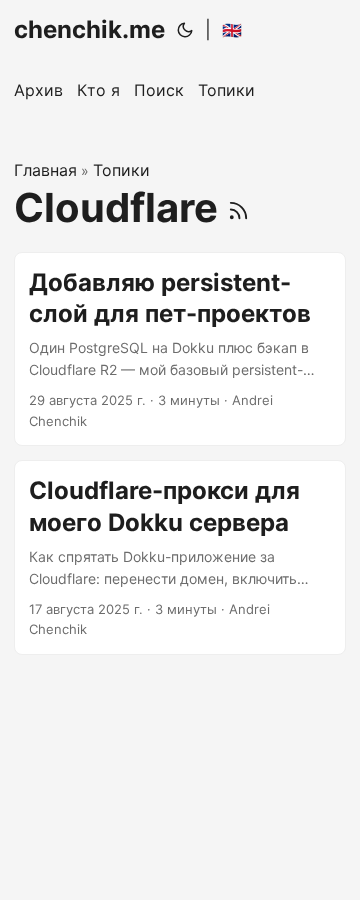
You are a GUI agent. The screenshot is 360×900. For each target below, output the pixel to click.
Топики (121, 170)
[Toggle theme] (185, 30)
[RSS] (238, 207)
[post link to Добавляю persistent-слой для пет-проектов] (180, 349)
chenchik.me (89, 29)
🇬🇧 (232, 30)
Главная (45, 170)
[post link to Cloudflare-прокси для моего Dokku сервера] (180, 557)
